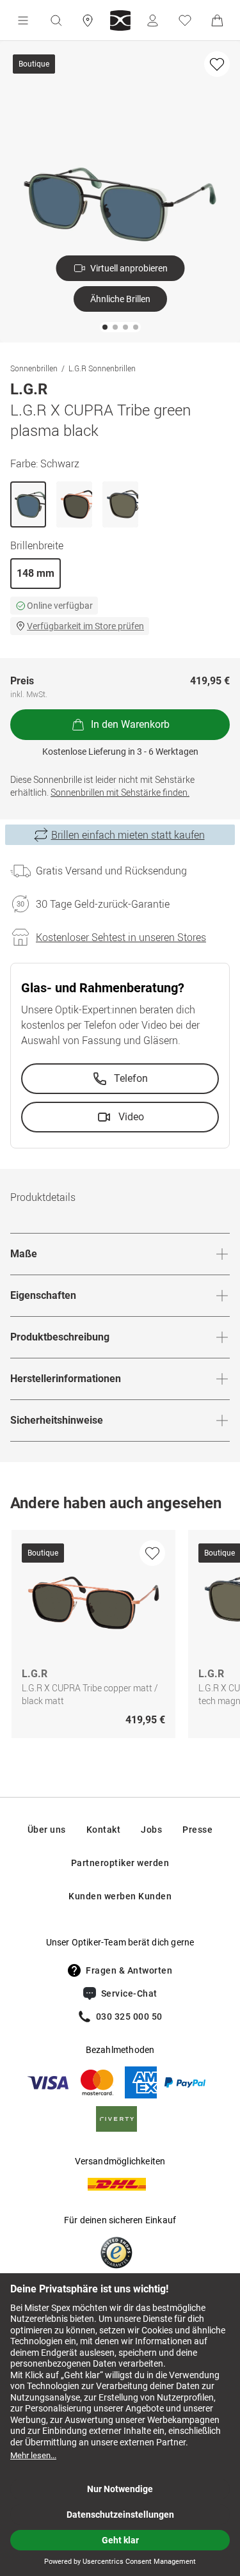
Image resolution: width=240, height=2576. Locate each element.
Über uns (47, 1830)
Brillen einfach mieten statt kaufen (128, 835)
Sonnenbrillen (34, 368)
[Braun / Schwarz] (74, 504)
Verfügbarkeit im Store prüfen (85, 626)
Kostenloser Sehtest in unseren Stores (121, 937)
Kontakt (104, 1830)
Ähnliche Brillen (120, 299)
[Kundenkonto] (152, 20)
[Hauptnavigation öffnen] (23, 20)
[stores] (88, 20)
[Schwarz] (28, 504)
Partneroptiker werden (120, 1863)
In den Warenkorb (130, 724)
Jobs (151, 1830)
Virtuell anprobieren (129, 268)
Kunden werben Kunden (120, 1896)
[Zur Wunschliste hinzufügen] (217, 64)
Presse (197, 1830)
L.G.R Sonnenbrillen (102, 368)
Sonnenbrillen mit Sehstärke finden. (120, 792)
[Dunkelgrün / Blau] (120, 504)
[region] (120, 1637)
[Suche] (56, 20)
